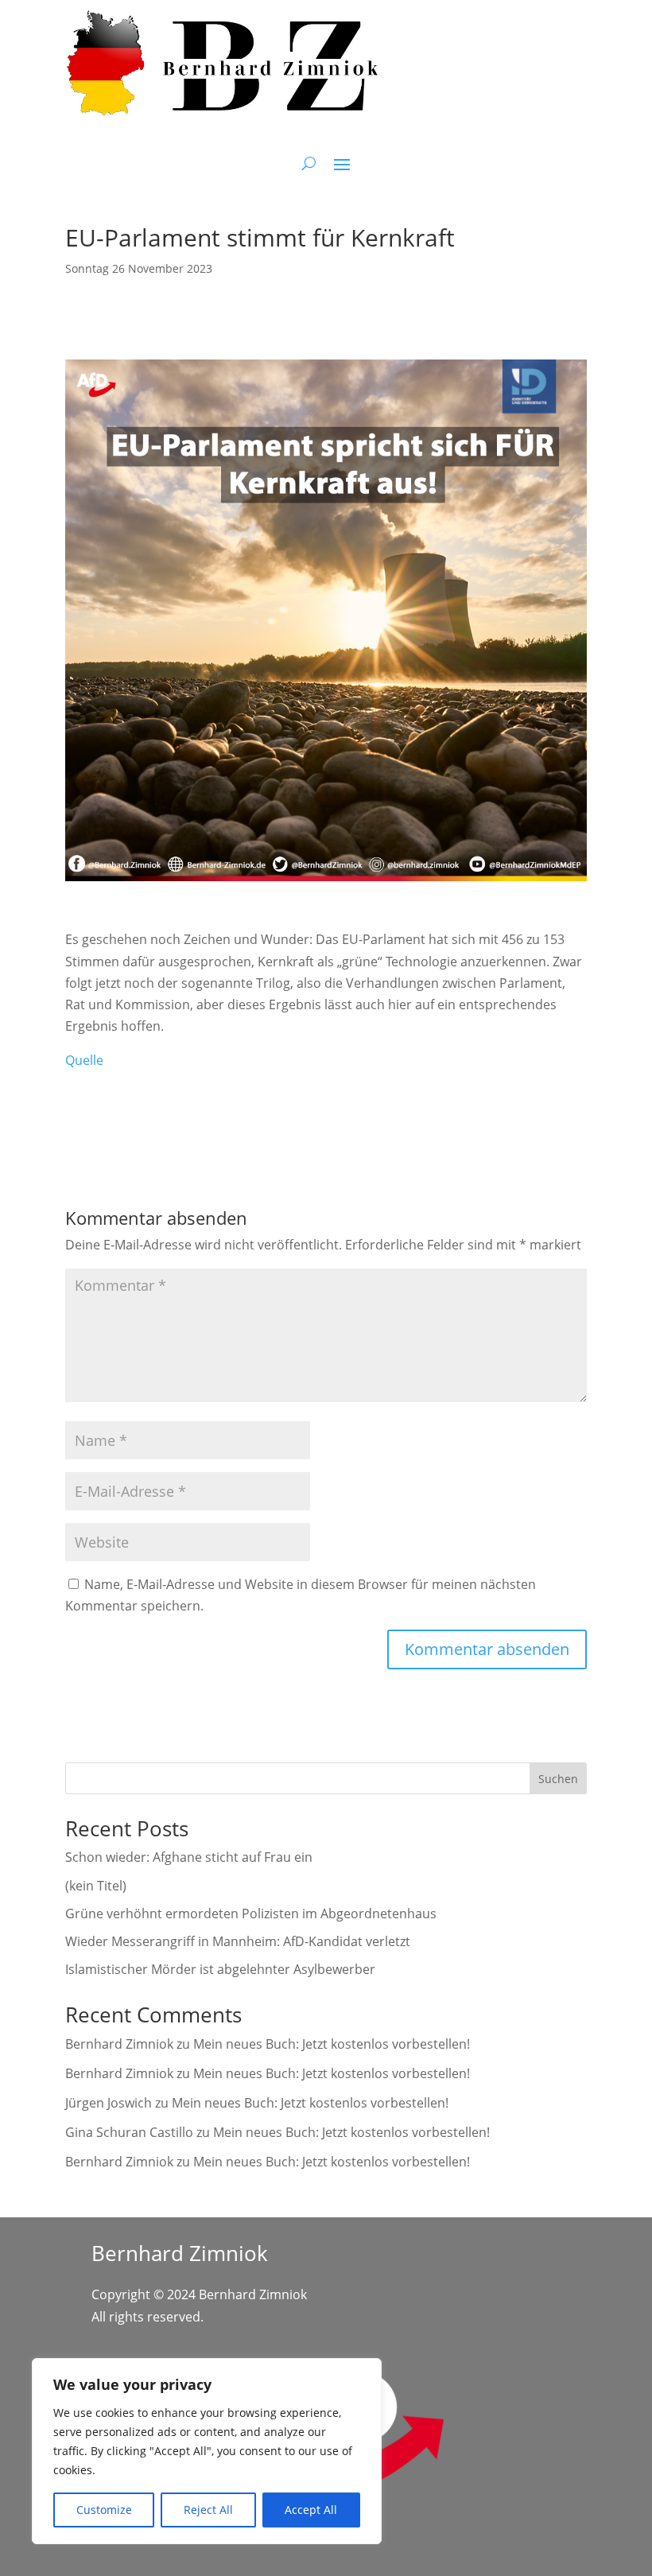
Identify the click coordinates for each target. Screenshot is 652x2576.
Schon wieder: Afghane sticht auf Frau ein (189, 1857)
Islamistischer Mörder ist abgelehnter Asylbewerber (220, 1969)
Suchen (558, 1779)
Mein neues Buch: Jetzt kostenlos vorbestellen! (332, 2044)
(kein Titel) (96, 1886)
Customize (104, 2510)
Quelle (84, 1060)
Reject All (208, 2510)
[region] (207, 2451)
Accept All (311, 2510)
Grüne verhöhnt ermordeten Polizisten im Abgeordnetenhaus (251, 1914)
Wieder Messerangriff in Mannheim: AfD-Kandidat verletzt (238, 1941)
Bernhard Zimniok (119, 2044)
